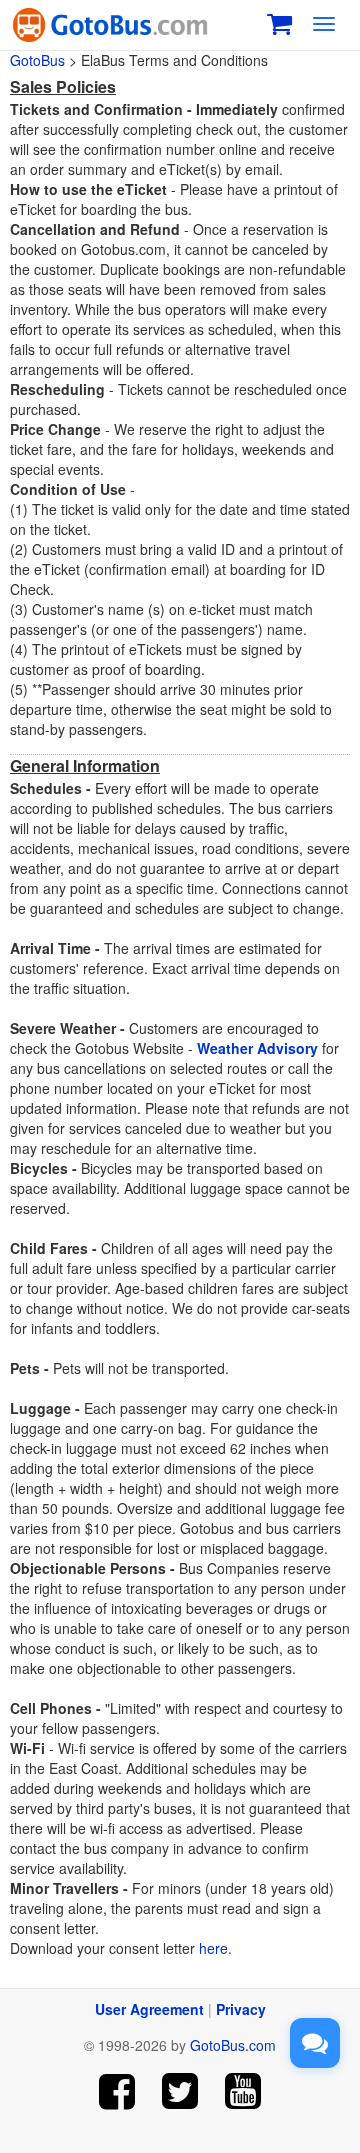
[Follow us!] (180, 2091)
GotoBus (37, 60)
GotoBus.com (233, 2045)
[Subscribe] (242, 2091)
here (213, 1948)
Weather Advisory (257, 1048)
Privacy (241, 2009)
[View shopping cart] (279, 21)
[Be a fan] (117, 2091)
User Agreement (149, 2009)
